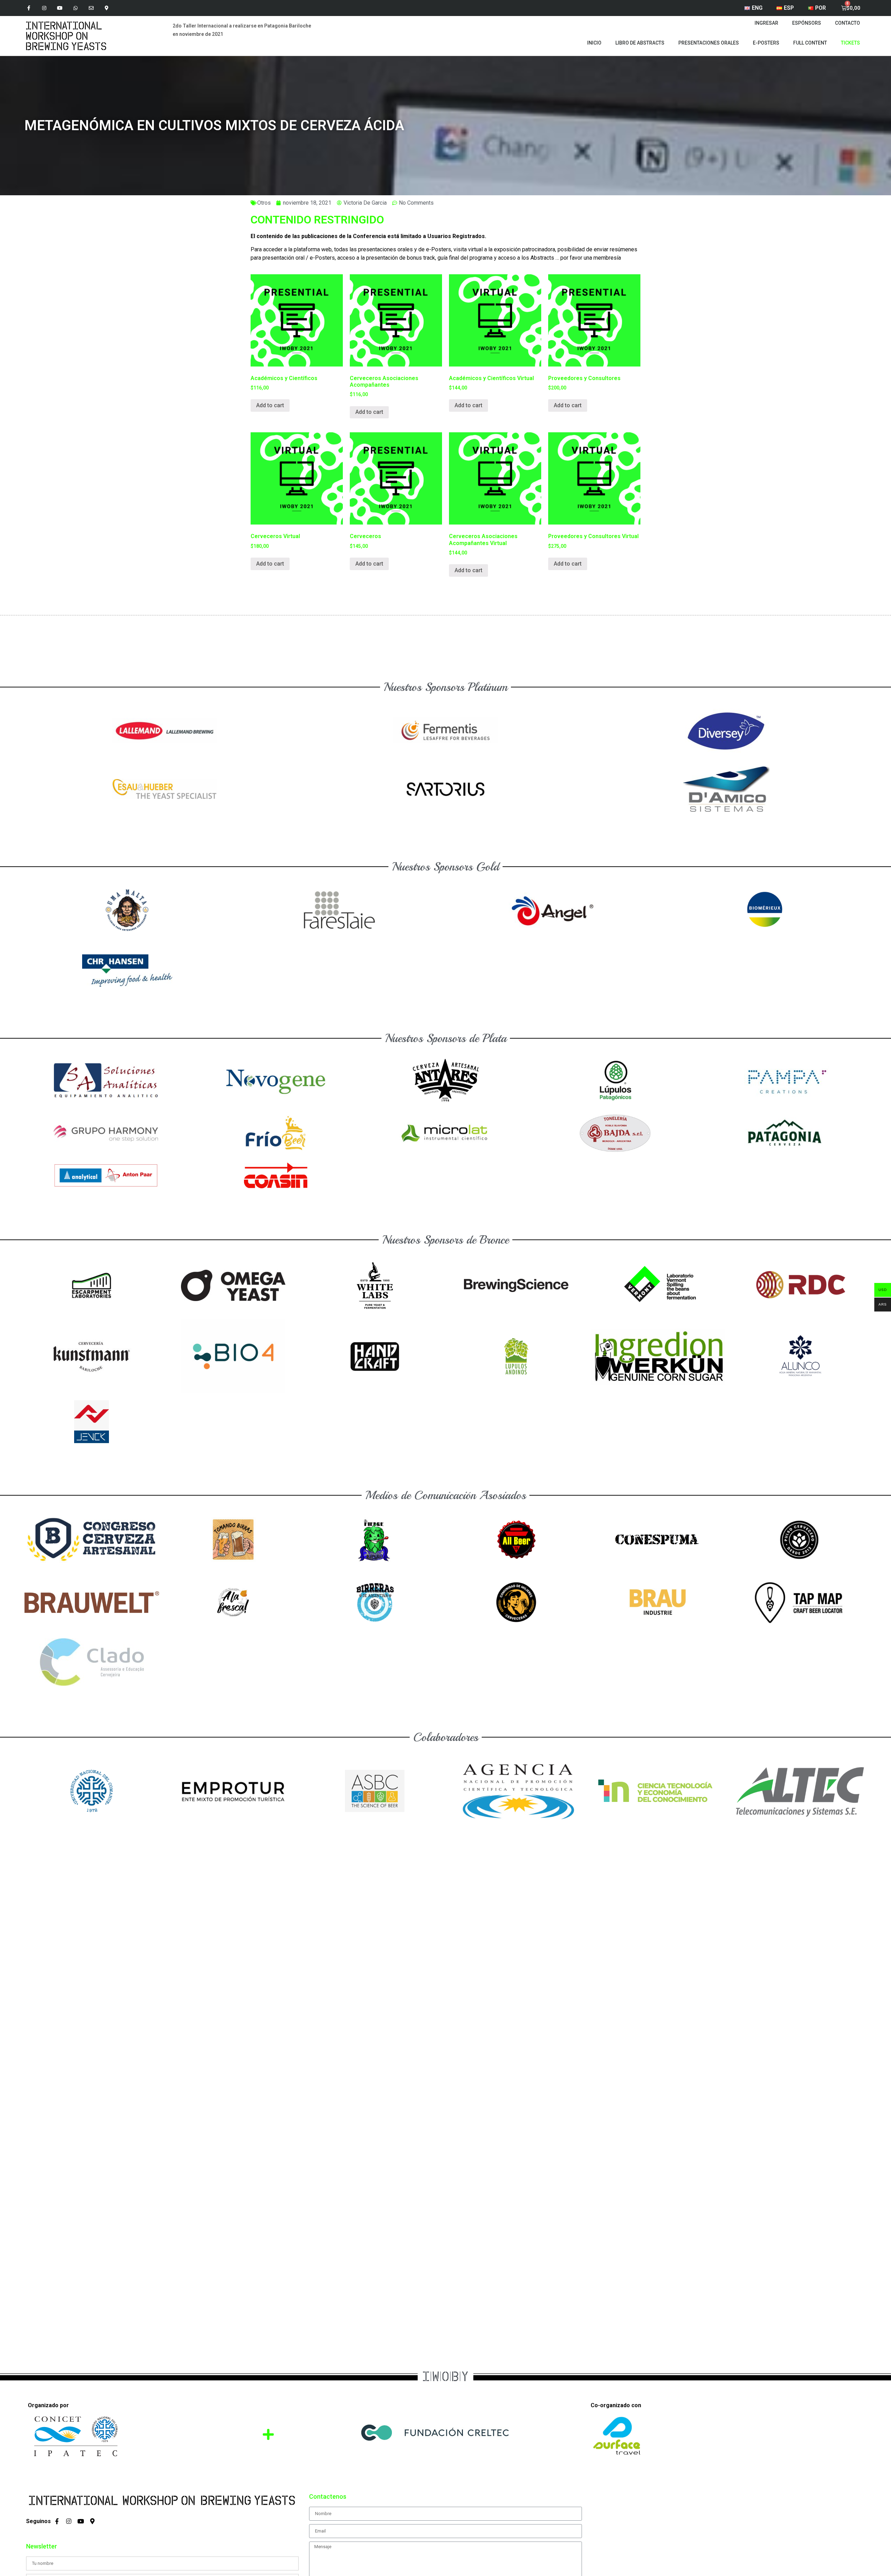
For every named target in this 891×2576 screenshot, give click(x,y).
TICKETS (850, 43)
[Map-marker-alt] (107, 8)
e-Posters (766, 43)
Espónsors (807, 23)
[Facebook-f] (29, 8)
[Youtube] (60, 8)
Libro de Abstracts (640, 43)
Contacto (847, 23)
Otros (264, 203)
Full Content (810, 43)
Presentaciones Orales (709, 43)
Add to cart (270, 405)
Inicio (594, 43)
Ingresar (766, 23)
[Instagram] (44, 8)
